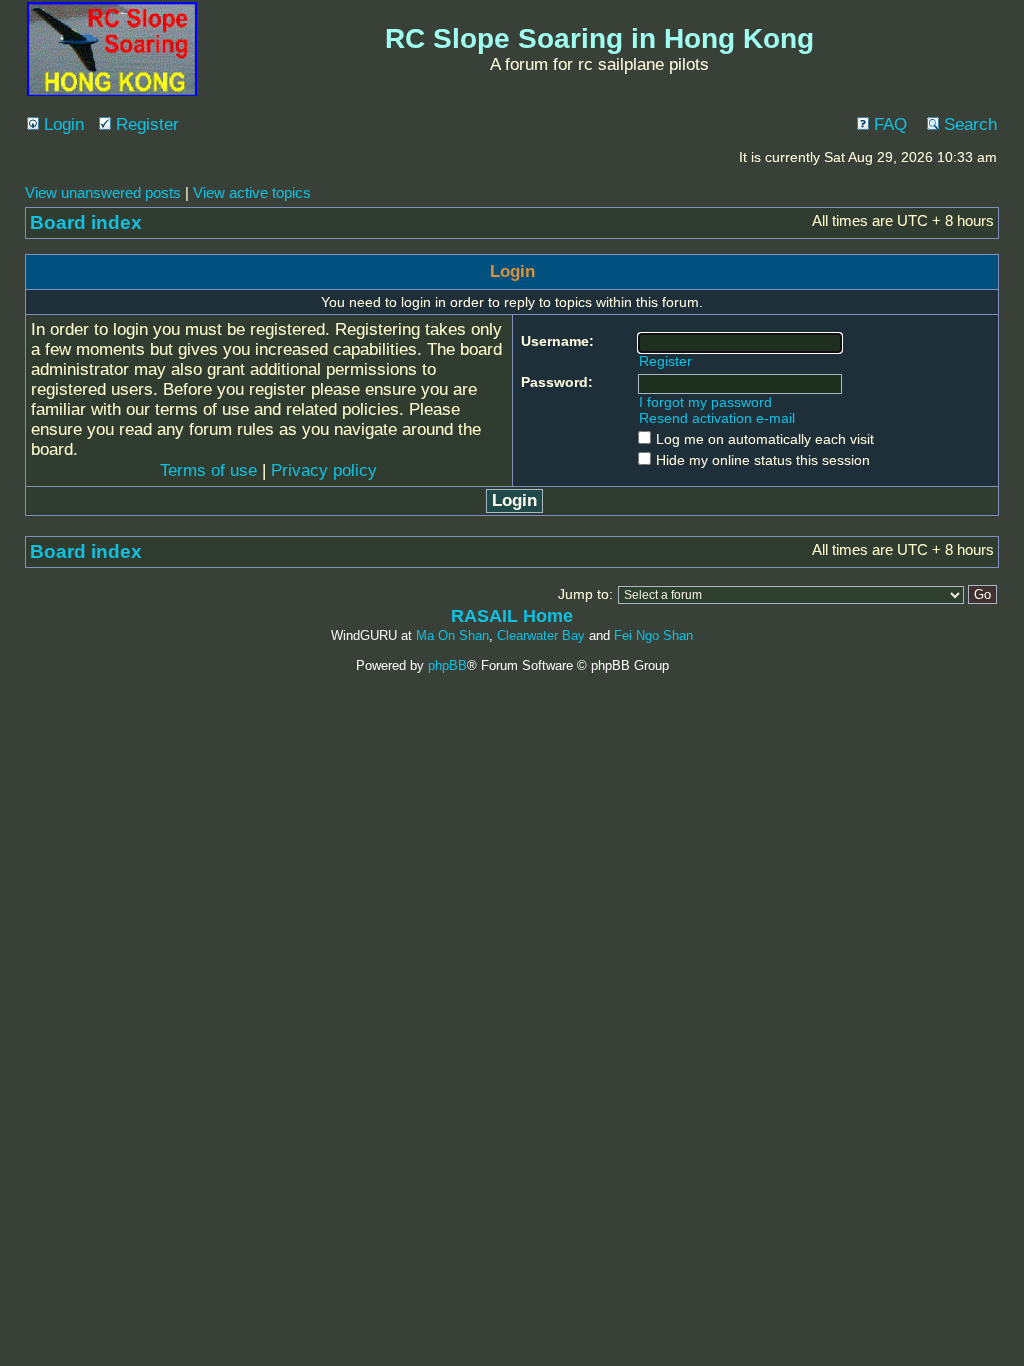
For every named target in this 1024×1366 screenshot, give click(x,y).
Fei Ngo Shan (653, 635)
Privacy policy (324, 470)
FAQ (888, 124)
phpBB (447, 665)
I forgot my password (705, 402)
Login (61, 124)
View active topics (252, 192)
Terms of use (208, 470)
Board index (86, 222)
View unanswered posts (103, 192)
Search (968, 124)
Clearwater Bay (541, 635)
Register (145, 124)
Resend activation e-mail (717, 418)
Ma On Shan (452, 635)
